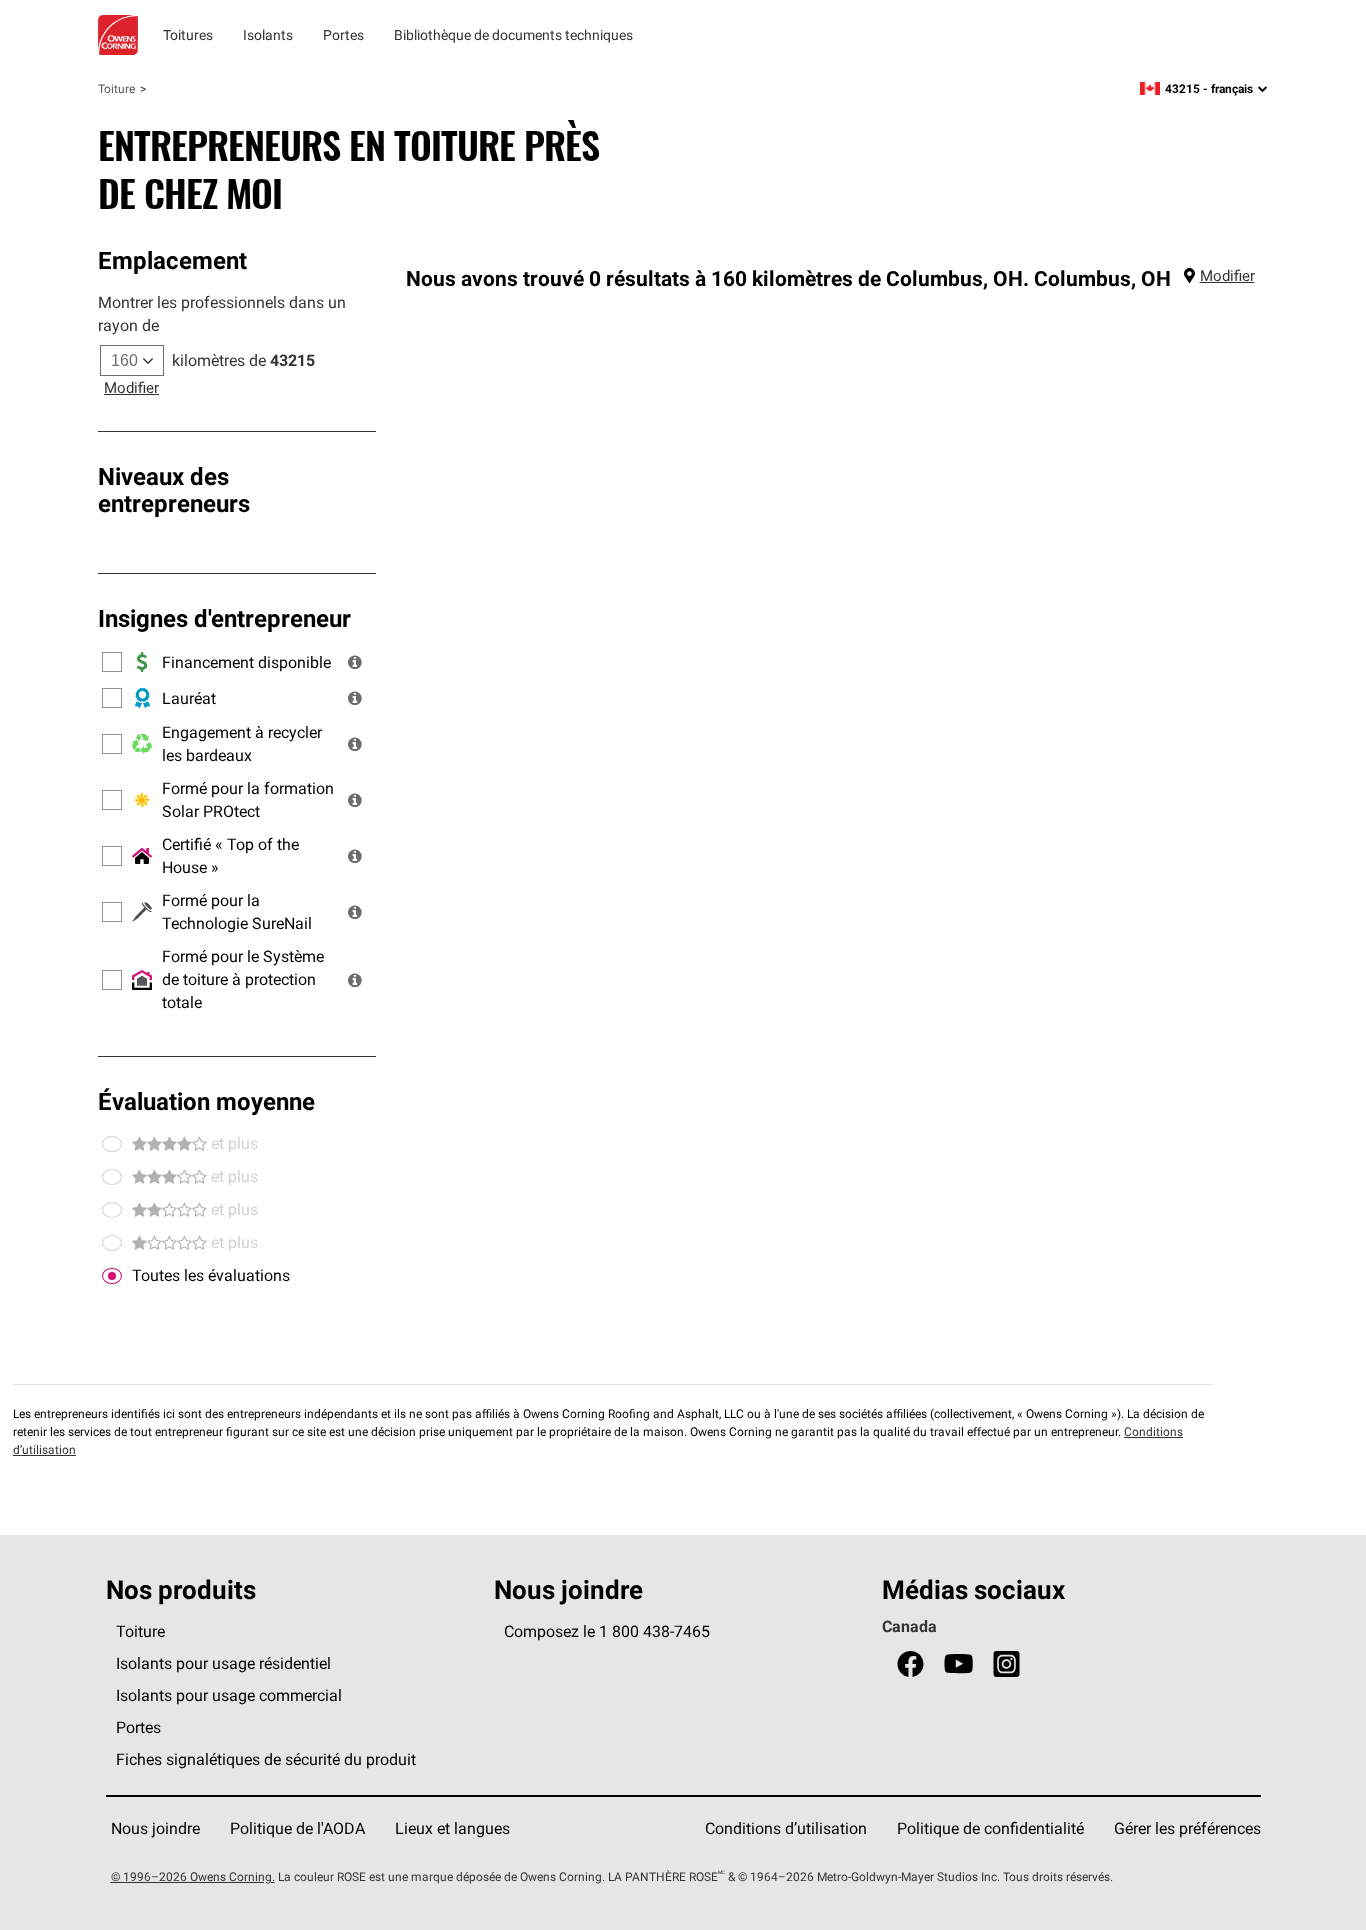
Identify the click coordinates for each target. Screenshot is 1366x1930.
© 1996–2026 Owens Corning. (193, 1876)
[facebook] (910, 1664)
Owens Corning (118, 35)
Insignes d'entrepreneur (224, 618)
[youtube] (958, 1664)
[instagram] (1006, 1664)
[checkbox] (112, 1276)
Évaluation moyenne (206, 1101)
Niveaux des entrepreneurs (174, 489)
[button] (355, 662)
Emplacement (172, 260)
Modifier (131, 387)
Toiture (116, 88)
